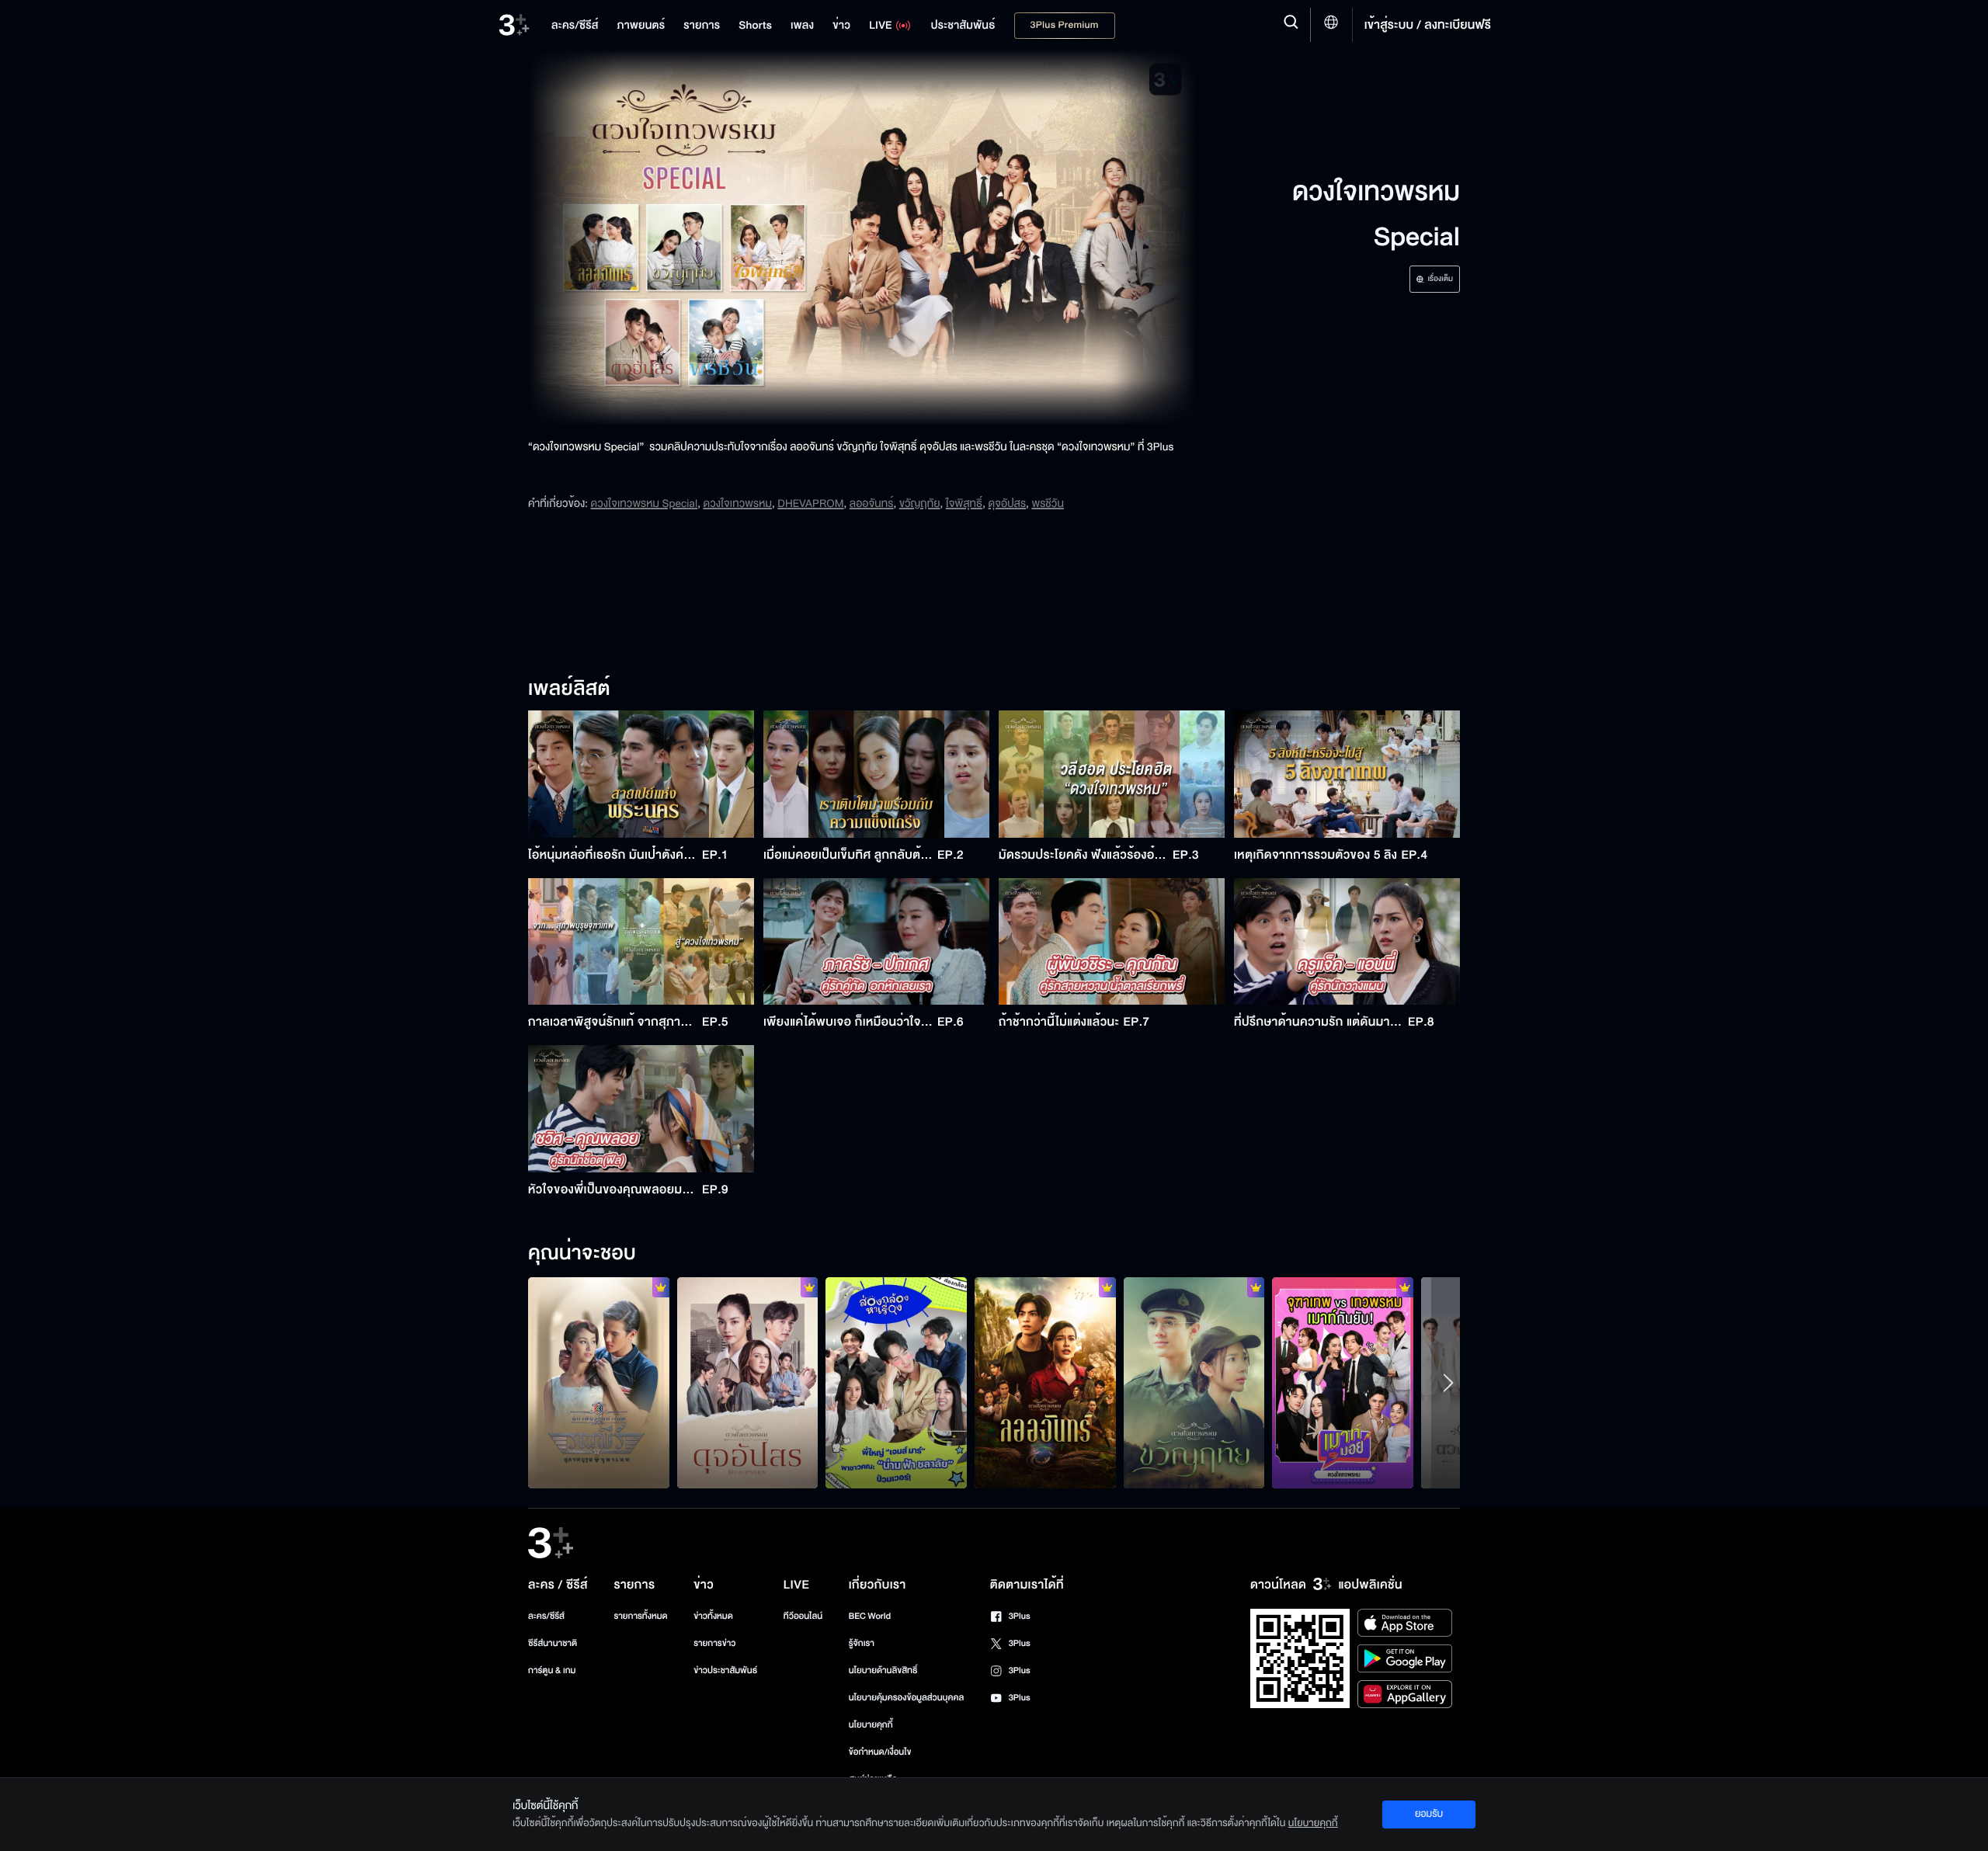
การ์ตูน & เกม (552, 1670)
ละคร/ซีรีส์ (546, 1616)
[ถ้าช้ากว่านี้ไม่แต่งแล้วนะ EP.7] (1112, 942)
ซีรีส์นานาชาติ (553, 1643)
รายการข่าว (714, 1643)
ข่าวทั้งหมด (713, 1616)
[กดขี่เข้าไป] (599, 1383)
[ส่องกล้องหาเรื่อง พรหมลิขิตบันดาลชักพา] (896, 1383)
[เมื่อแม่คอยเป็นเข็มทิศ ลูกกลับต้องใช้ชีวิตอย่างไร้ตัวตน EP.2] (876, 774)
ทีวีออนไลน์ (803, 1616)
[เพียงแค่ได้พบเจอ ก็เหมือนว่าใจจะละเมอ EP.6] (876, 942)
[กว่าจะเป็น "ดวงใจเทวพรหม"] (1343, 1383)
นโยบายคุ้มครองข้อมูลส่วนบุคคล (907, 1698)
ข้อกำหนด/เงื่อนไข (880, 1752)
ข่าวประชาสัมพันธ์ (725, 1670)
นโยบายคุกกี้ (871, 1725)
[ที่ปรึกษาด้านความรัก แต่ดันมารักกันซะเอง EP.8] (1347, 942)
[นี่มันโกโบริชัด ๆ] (748, 1383)
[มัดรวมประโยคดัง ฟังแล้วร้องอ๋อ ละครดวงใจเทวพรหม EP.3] (1112, 774)
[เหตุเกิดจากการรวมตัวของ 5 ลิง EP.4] (1347, 774)
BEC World (870, 1616)
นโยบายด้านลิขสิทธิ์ (883, 1670)
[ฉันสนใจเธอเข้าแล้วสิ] (1045, 1383)
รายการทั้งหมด (640, 1616)
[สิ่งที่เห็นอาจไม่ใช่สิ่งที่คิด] (1194, 1383)
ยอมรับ (1429, 1814)
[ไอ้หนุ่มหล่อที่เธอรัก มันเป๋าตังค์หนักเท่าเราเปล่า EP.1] (641, 774)
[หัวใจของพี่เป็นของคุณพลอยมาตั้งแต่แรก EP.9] (641, 1109)
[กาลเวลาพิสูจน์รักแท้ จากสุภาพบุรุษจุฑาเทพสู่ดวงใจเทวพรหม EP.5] (641, 942)
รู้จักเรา (862, 1643)
